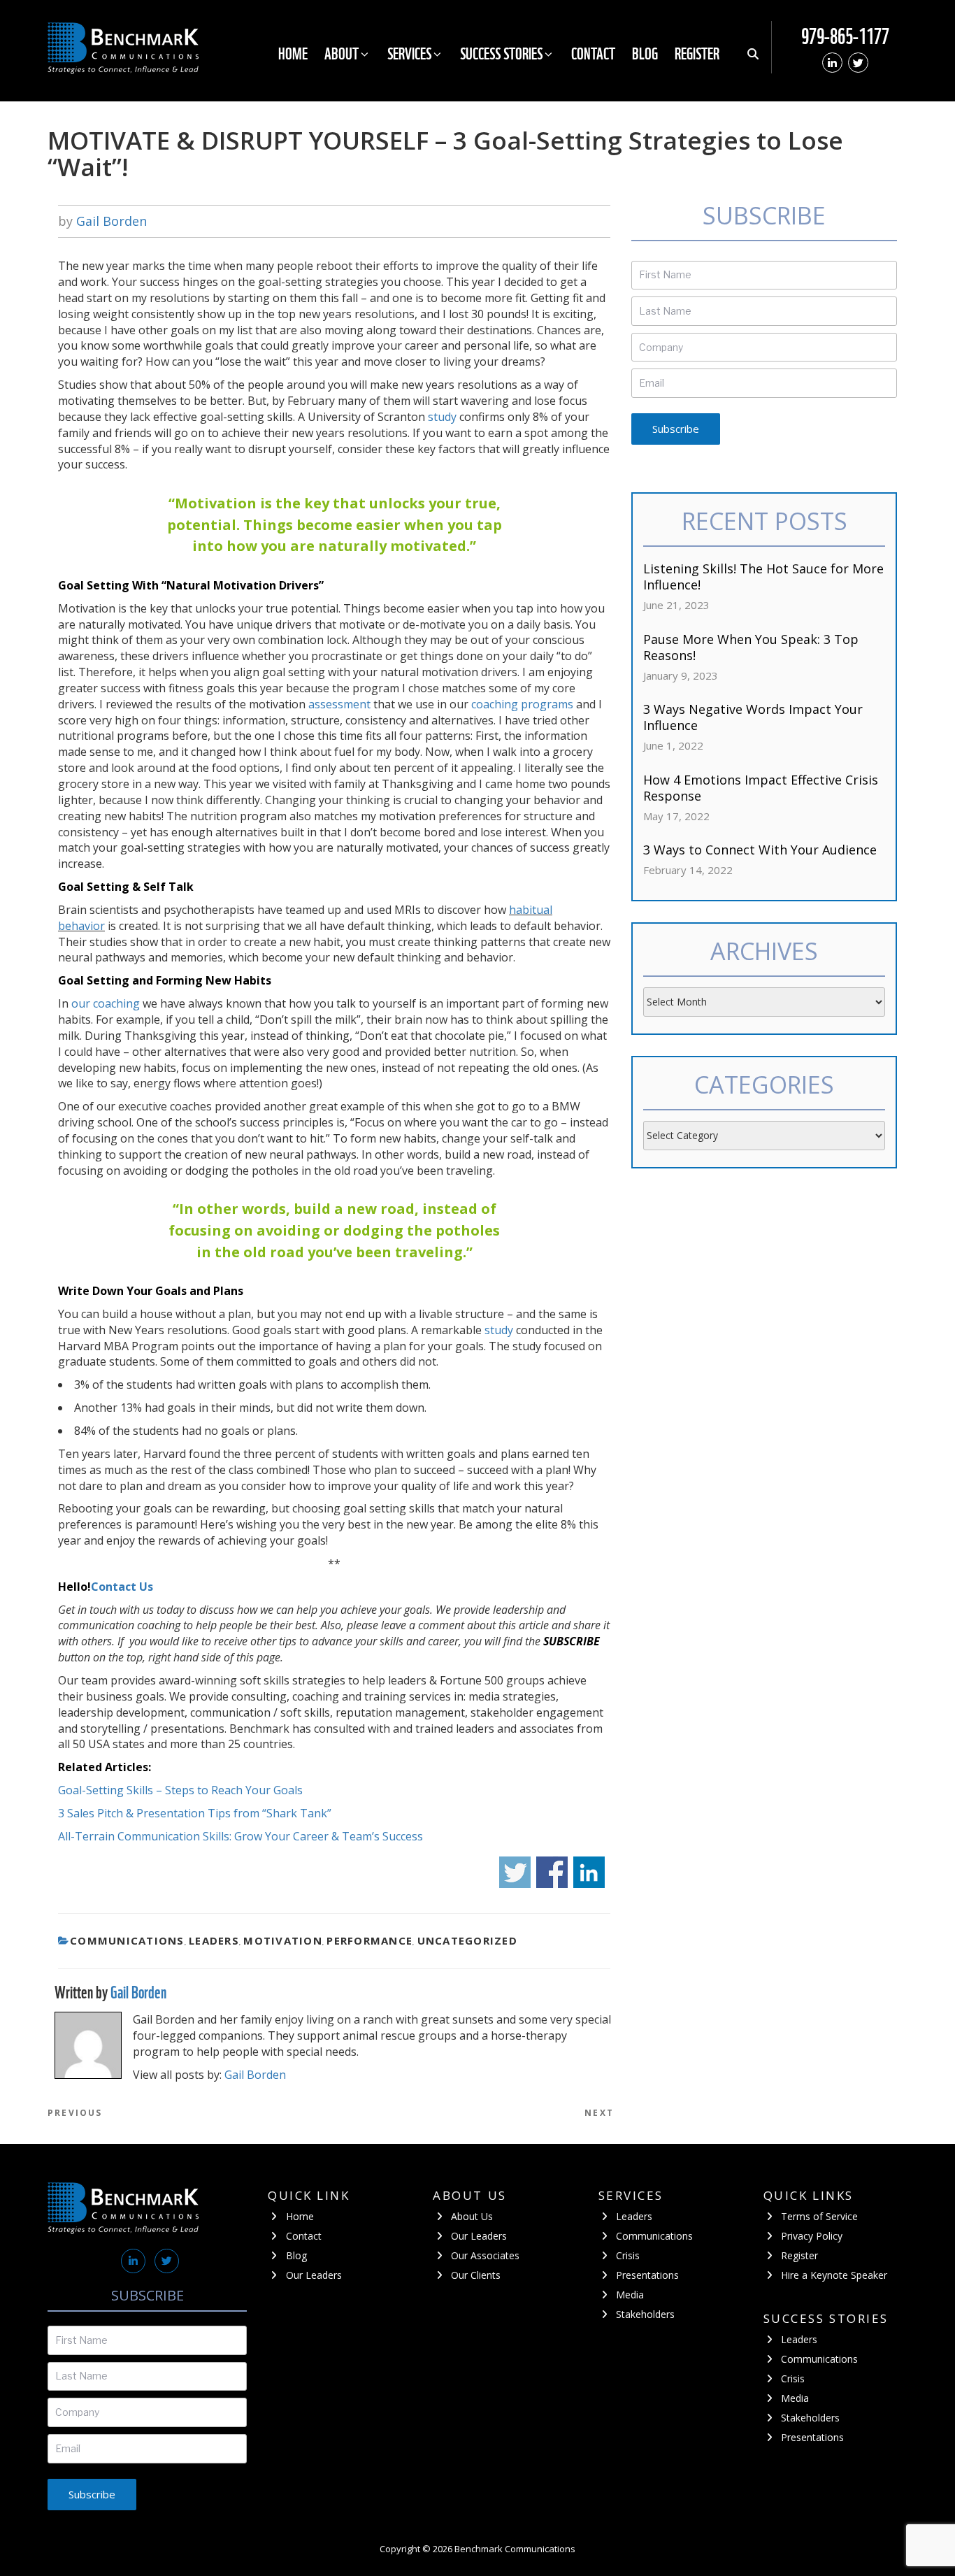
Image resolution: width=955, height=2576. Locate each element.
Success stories (501, 53)
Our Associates (485, 2255)
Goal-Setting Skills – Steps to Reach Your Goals (180, 1790)
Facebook (552, 1872)
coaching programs (522, 704)
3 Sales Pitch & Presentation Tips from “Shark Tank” (195, 1813)
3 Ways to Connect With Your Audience (760, 850)
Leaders (214, 1940)
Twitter (515, 1872)
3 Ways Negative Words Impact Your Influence (753, 717)
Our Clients (476, 2275)
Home (293, 53)
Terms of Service (819, 2216)
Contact (593, 53)
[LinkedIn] (832, 63)
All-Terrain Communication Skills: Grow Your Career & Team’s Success (240, 1836)
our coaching (106, 1003)
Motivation (283, 1940)
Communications (127, 1940)
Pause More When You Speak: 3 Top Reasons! (751, 647)
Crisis (628, 2255)
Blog (645, 53)
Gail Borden (112, 221)
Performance (369, 1940)
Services (409, 53)
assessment (339, 704)
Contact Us (122, 1587)
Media (630, 2295)
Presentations (647, 2275)
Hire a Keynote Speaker (834, 2275)
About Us (472, 2216)
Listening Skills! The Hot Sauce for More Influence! (763, 577)
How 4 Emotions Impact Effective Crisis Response (761, 788)
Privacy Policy (812, 2236)
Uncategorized (467, 1940)
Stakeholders (645, 2314)
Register (697, 53)
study (442, 417)
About (342, 53)
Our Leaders (314, 2275)
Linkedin (589, 1872)
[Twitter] (858, 63)
